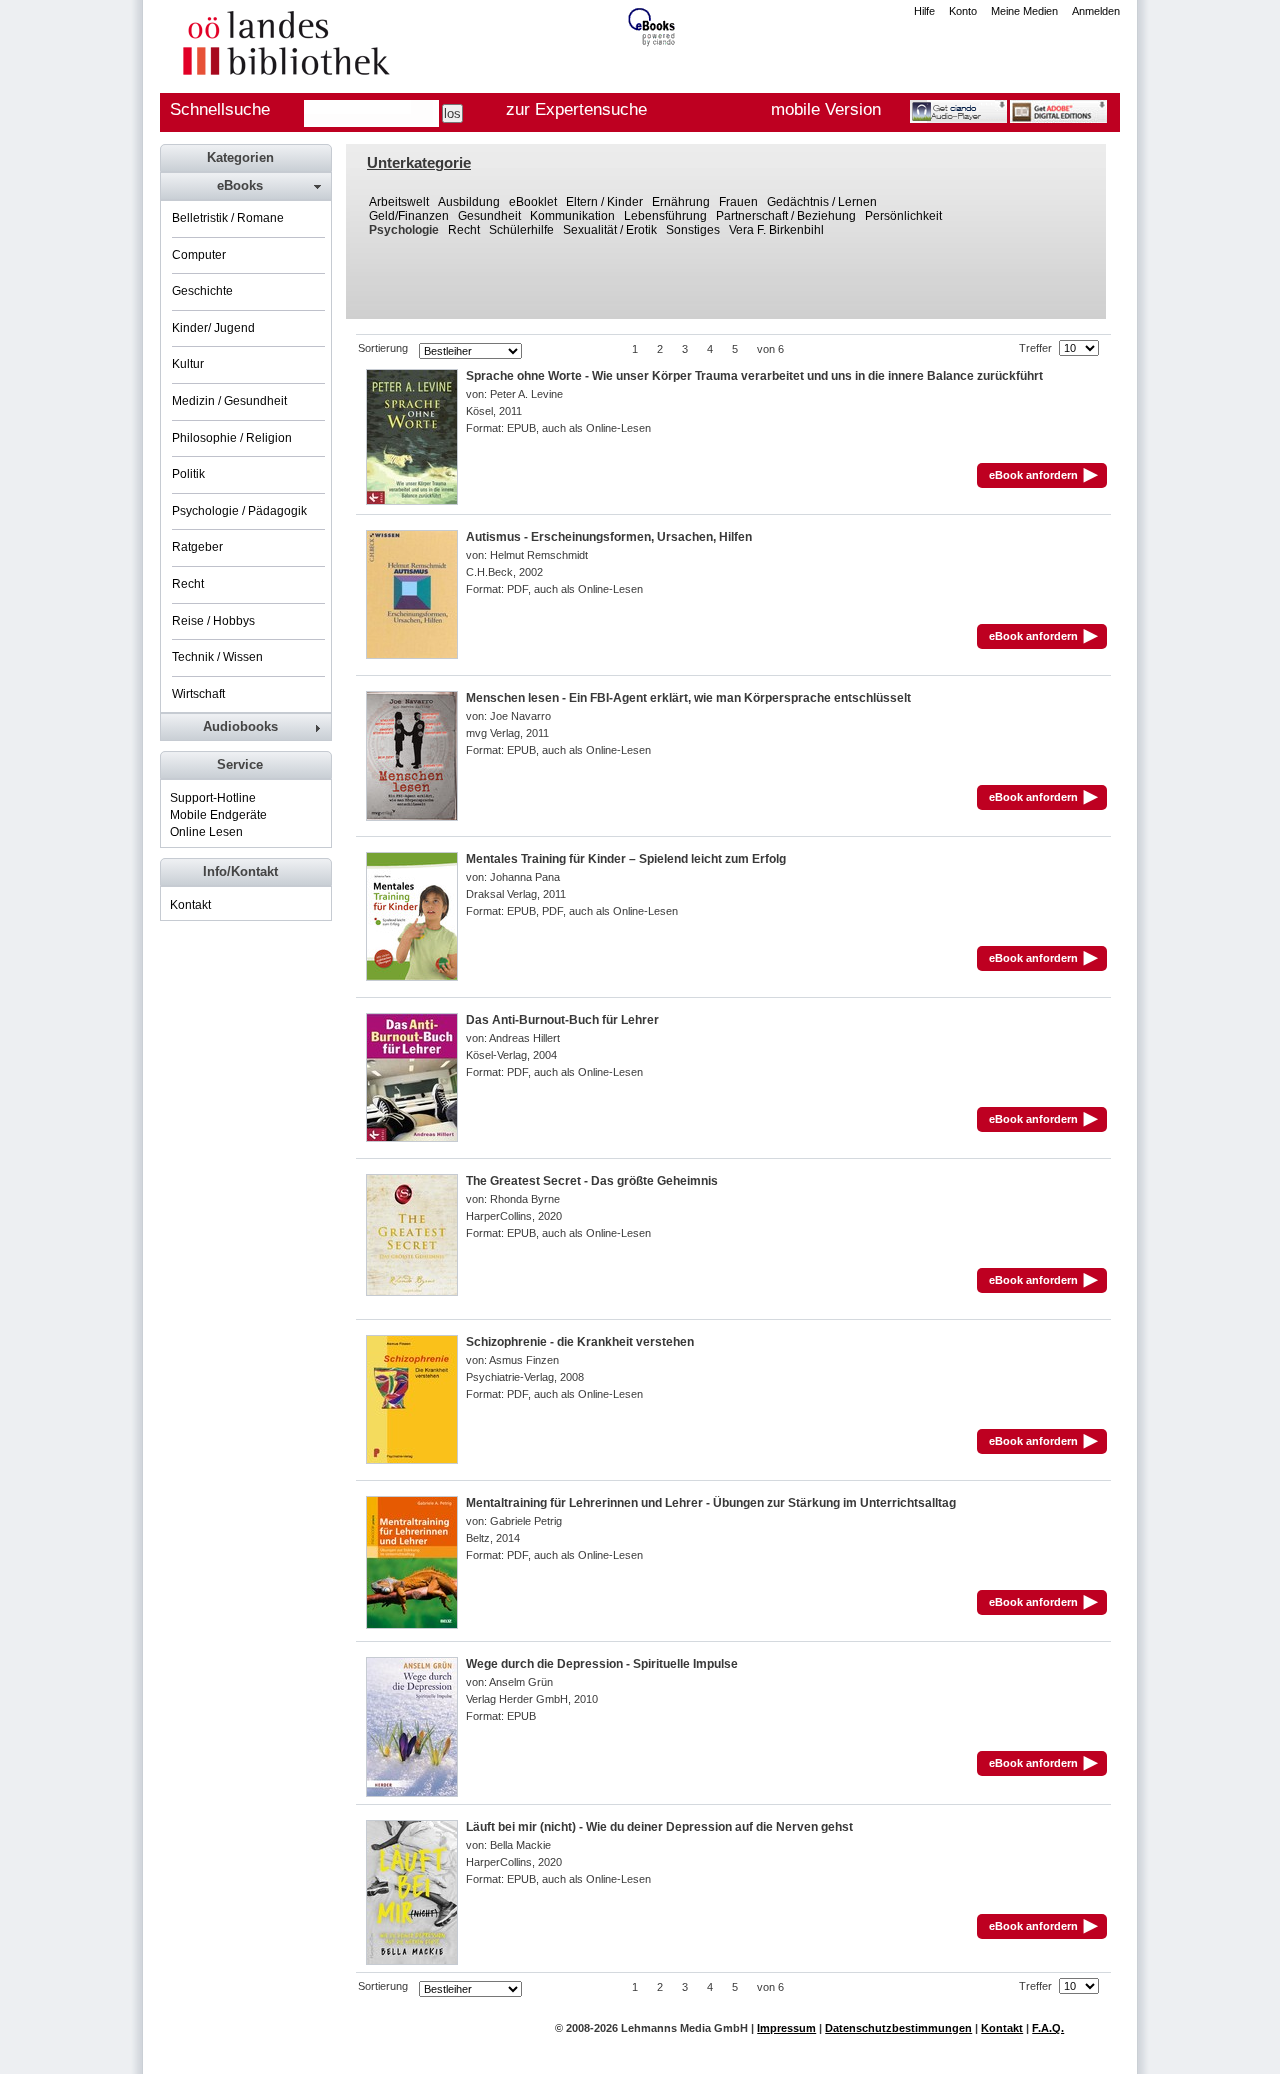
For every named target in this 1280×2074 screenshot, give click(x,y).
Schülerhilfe (521, 230)
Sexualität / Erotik (610, 230)
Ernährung (681, 202)
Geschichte (202, 291)
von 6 (770, 349)
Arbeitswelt (399, 202)
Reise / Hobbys (213, 621)
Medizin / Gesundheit (229, 401)
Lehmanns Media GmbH (684, 2028)
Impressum (786, 2028)
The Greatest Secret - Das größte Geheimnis (592, 1181)
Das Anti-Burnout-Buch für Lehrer (562, 1020)
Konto (963, 11)
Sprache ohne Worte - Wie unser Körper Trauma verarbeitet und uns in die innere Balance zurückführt (754, 376)
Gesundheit (489, 216)
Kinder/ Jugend (213, 328)
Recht (464, 230)
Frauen (738, 202)
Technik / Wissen (217, 657)
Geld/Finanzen (409, 216)
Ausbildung (469, 202)
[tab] (245, 186)
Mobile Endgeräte (218, 815)
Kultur (188, 364)
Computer (199, 255)
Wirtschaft (198, 694)
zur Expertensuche (576, 109)
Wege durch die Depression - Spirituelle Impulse (602, 1664)
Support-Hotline (213, 798)
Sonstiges (693, 230)
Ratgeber (197, 547)
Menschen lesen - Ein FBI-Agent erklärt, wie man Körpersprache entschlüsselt (688, 698)
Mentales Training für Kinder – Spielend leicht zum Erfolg (626, 859)
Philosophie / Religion (232, 438)
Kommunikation (572, 216)
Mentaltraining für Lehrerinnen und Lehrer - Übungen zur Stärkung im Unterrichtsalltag (711, 1503)
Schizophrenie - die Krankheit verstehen (580, 1342)
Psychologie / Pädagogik (239, 511)
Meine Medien (1024, 11)
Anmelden (1096, 11)
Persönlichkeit (903, 216)
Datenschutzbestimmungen (898, 2028)
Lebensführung (665, 216)
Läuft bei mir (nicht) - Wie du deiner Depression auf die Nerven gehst (659, 1827)
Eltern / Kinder (604, 202)
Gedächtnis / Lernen (822, 202)
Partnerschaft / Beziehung (786, 216)
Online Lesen (206, 832)
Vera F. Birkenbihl (776, 230)
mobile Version (826, 109)
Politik (188, 474)
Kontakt (190, 905)
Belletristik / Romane (228, 218)
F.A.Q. (1048, 2028)
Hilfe (924, 11)
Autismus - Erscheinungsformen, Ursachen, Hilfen (609, 537)
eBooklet (533, 202)
